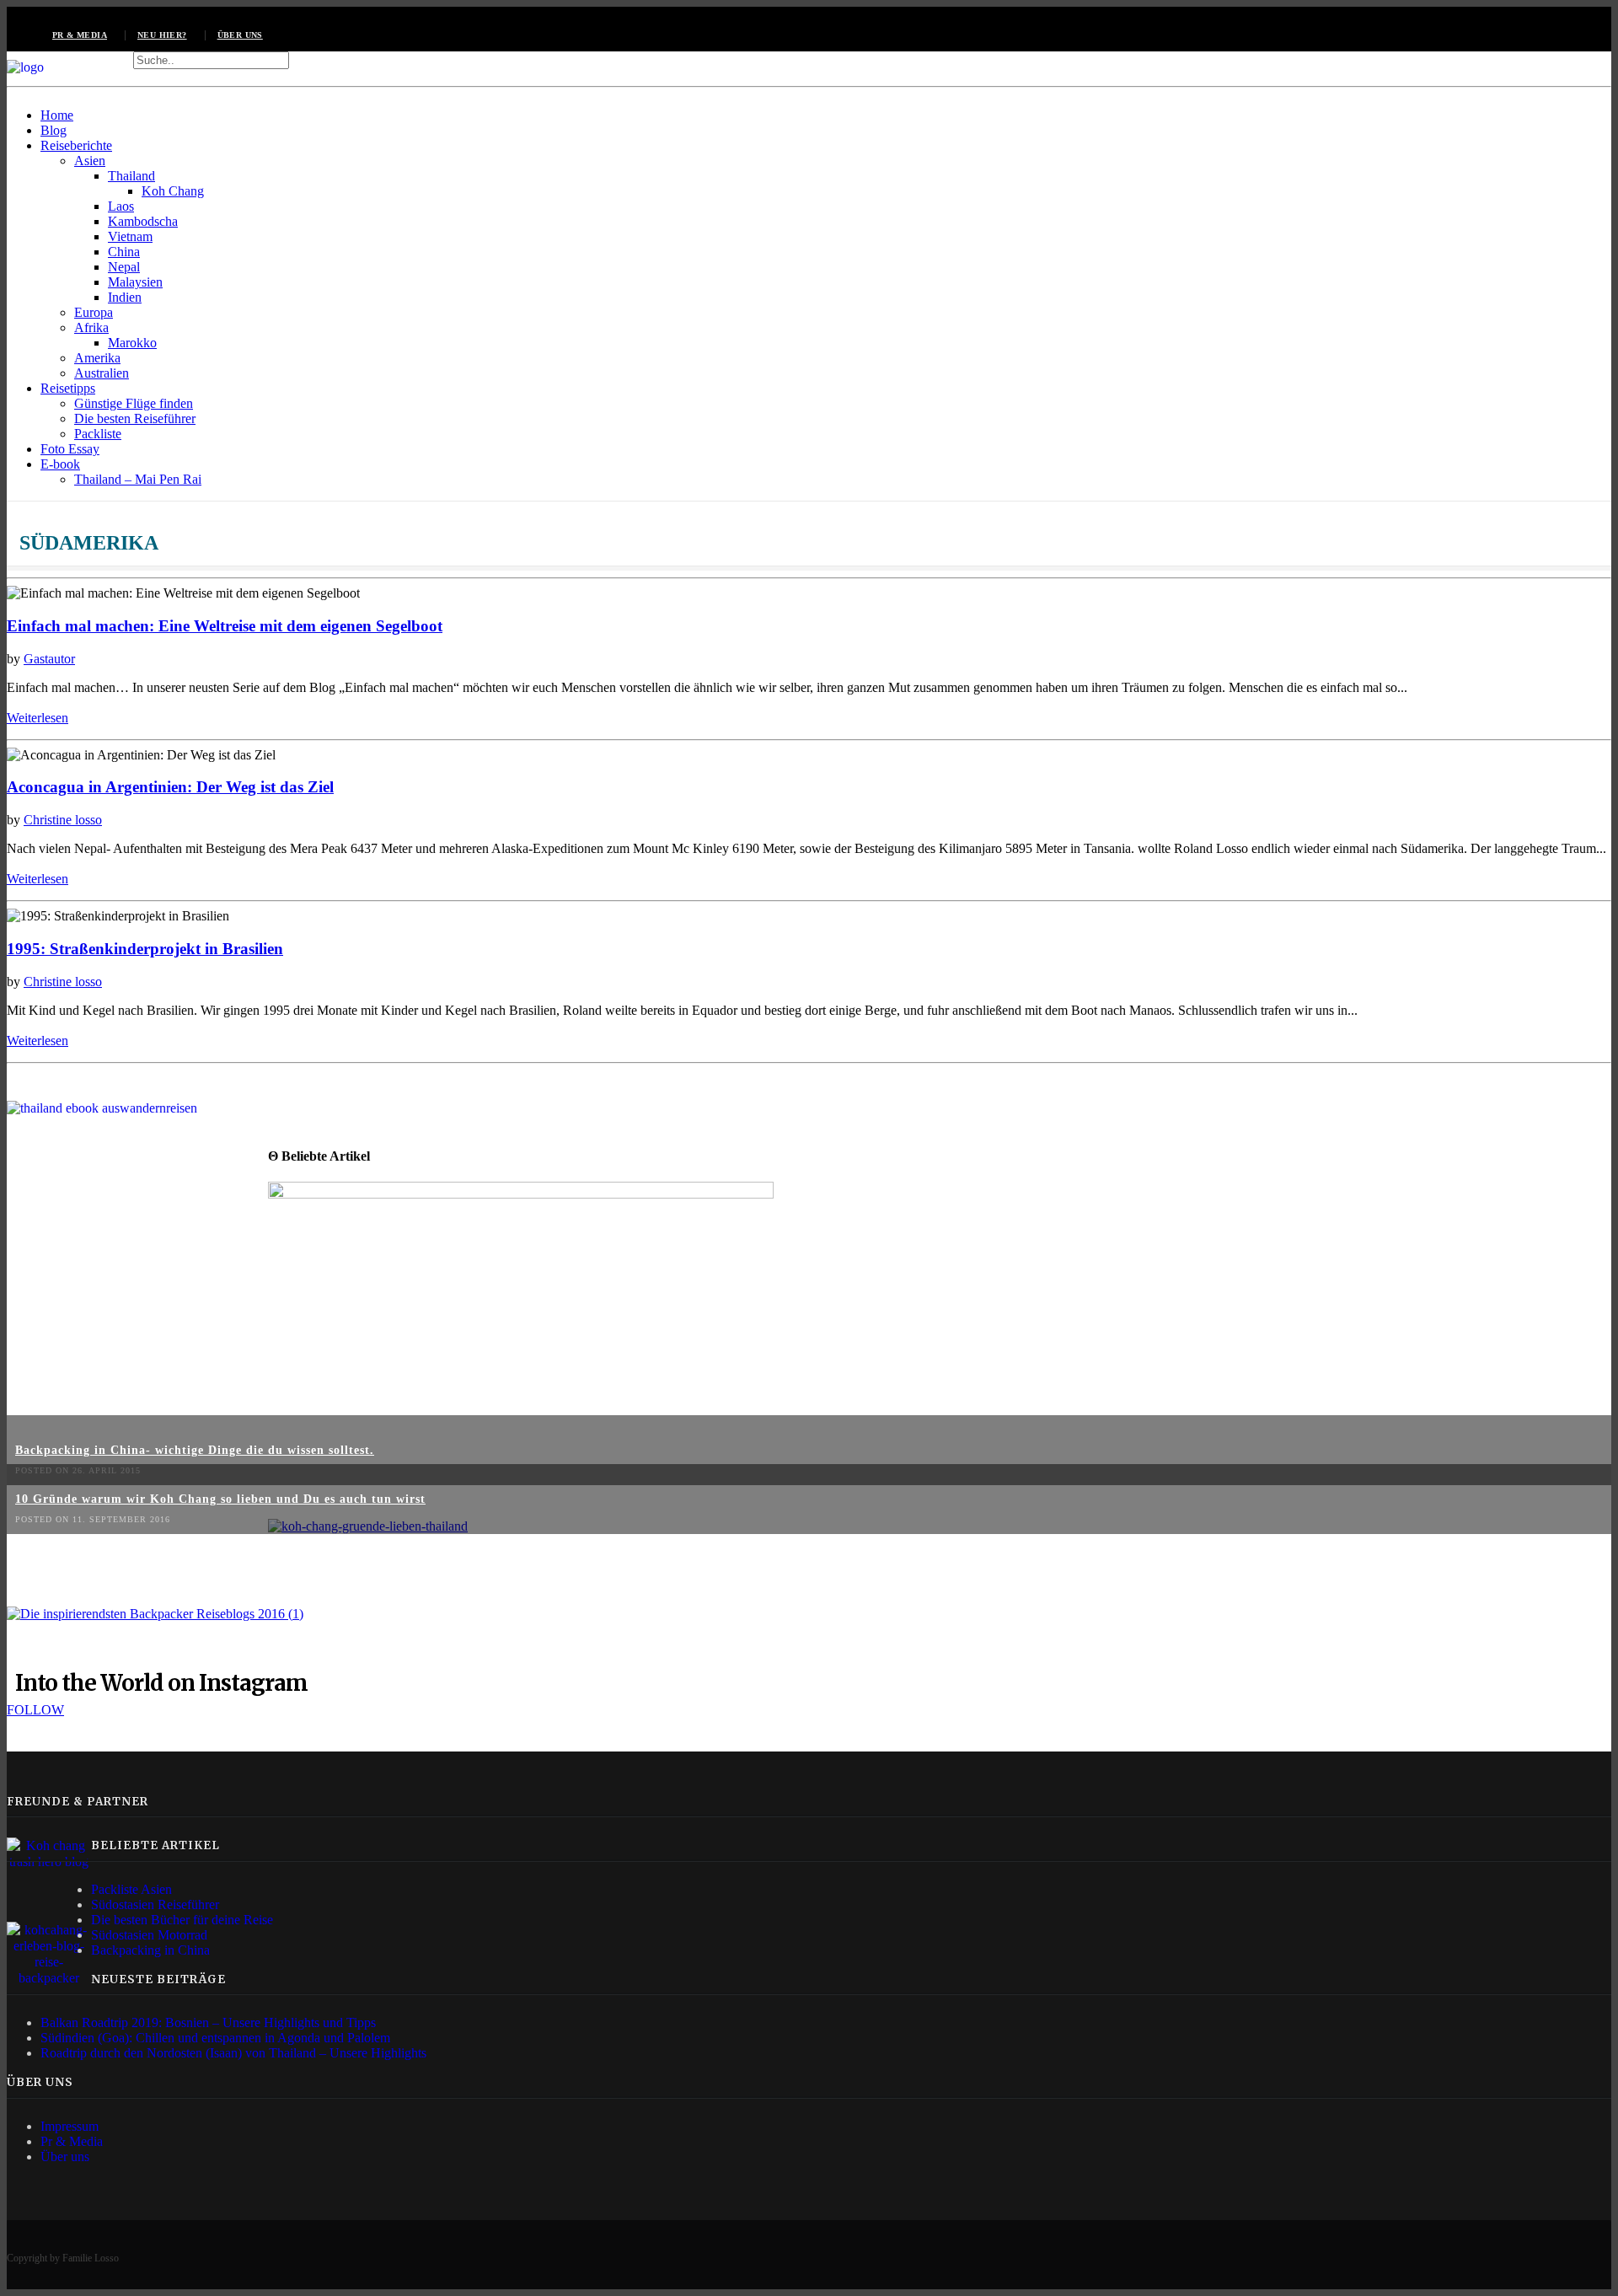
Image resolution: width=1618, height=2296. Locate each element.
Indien (125, 297)
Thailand (131, 176)
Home (57, 115)
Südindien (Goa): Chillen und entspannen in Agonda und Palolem (215, 2038)
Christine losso (63, 820)
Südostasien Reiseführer (155, 1904)
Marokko (132, 343)
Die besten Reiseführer (135, 418)
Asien (90, 161)
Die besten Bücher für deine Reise (182, 1920)
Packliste (98, 434)
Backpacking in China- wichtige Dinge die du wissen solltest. (195, 1450)
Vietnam (130, 236)
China (124, 252)
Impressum (70, 2126)
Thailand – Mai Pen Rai (138, 479)
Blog (54, 130)
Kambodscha (143, 221)
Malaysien (135, 282)
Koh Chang (173, 191)
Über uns (240, 35)
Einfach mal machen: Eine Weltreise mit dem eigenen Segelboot (225, 626)
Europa (94, 312)
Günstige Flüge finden (134, 403)
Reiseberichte (76, 145)
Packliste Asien (131, 1889)
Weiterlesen (38, 718)
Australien (102, 373)
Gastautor (49, 659)
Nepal (124, 267)
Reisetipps (68, 388)
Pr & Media (72, 2141)
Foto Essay (70, 449)
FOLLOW (35, 1710)
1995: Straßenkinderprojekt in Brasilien (145, 949)
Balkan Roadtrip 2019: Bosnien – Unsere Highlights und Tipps (208, 2022)
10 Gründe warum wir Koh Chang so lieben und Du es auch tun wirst (220, 1499)
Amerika (97, 358)
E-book (60, 464)
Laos (121, 206)
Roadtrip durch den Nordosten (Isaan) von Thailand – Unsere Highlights (233, 2053)
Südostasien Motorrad (149, 1935)
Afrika (91, 327)
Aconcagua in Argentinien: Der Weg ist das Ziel (170, 787)
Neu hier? (162, 35)
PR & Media (80, 35)
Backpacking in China (150, 1950)
